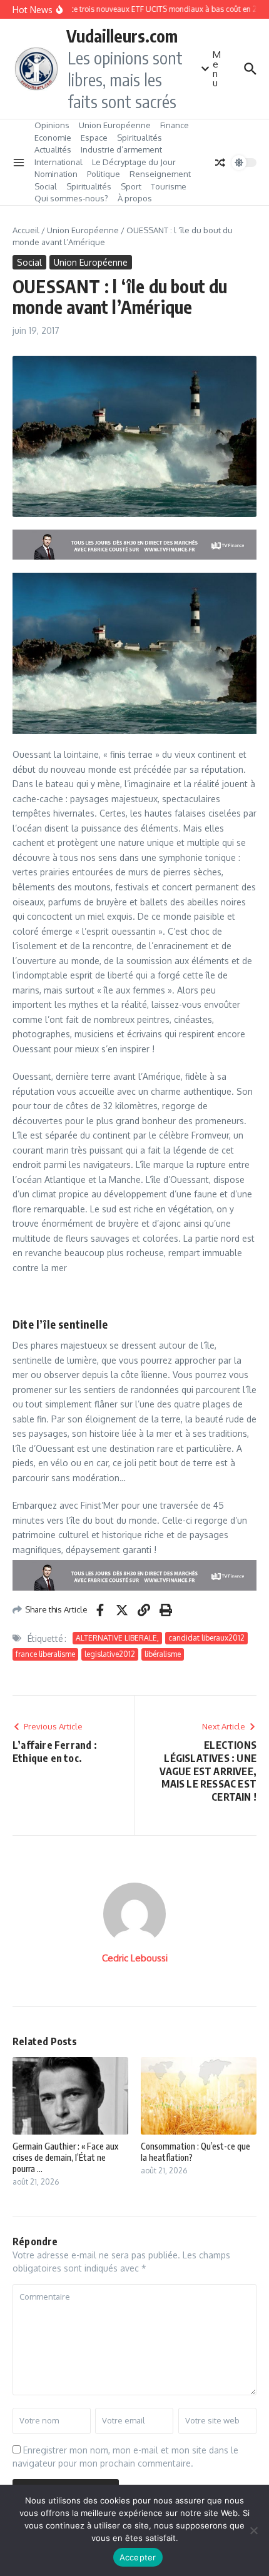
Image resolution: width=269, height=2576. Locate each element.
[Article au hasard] (220, 163)
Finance (175, 125)
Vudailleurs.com (122, 36)
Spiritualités (140, 138)
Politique (104, 174)
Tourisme (169, 186)
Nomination (56, 174)
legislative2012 (110, 1654)
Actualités (53, 149)
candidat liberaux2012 (206, 1638)
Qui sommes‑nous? (71, 198)
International (58, 162)
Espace (94, 138)
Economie (53, 138)
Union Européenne (115, 125)
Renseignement (160, 174)
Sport (131, 186)
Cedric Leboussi (135, 1958)
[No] (253, 2530)
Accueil (26, 230)
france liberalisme (45, 1654)
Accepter (138, 2557)
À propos (135, 198)
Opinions (52, 125)
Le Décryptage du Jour (134, 162)
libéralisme (163, 1654)
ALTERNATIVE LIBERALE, (117, 1638)
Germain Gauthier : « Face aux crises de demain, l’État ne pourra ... (65, 2157)
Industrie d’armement (121, 149)
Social (46, 186)
